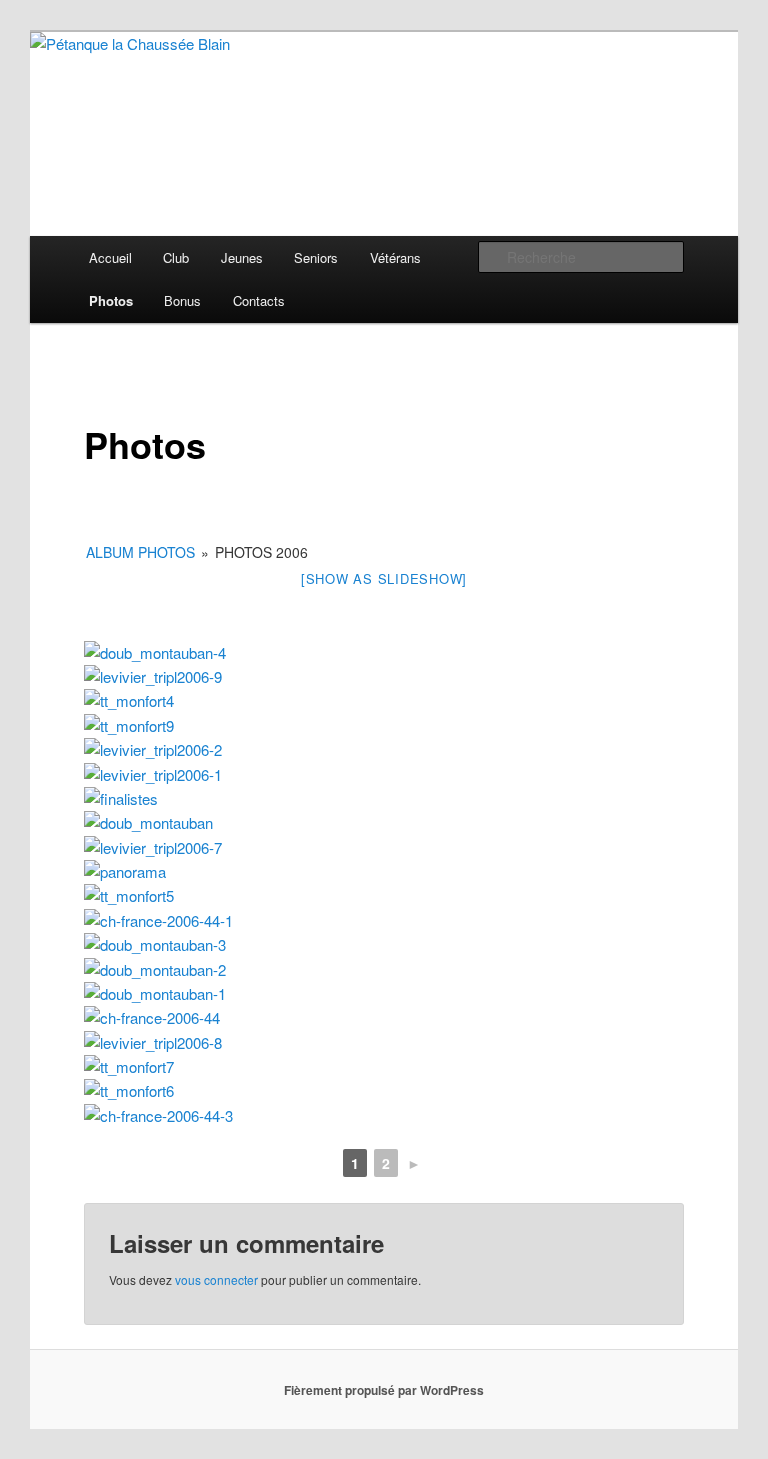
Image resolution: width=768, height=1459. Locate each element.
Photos (111, 300)
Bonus (182, 300)
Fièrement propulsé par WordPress (384, 1390)
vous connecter (216, 1279)
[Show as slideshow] (384, 578)
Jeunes (242, 257)
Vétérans (395, 257)
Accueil (110, 257)
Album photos (140, 552)
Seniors (316, 257)
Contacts (259, 300)
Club (176, 257)
